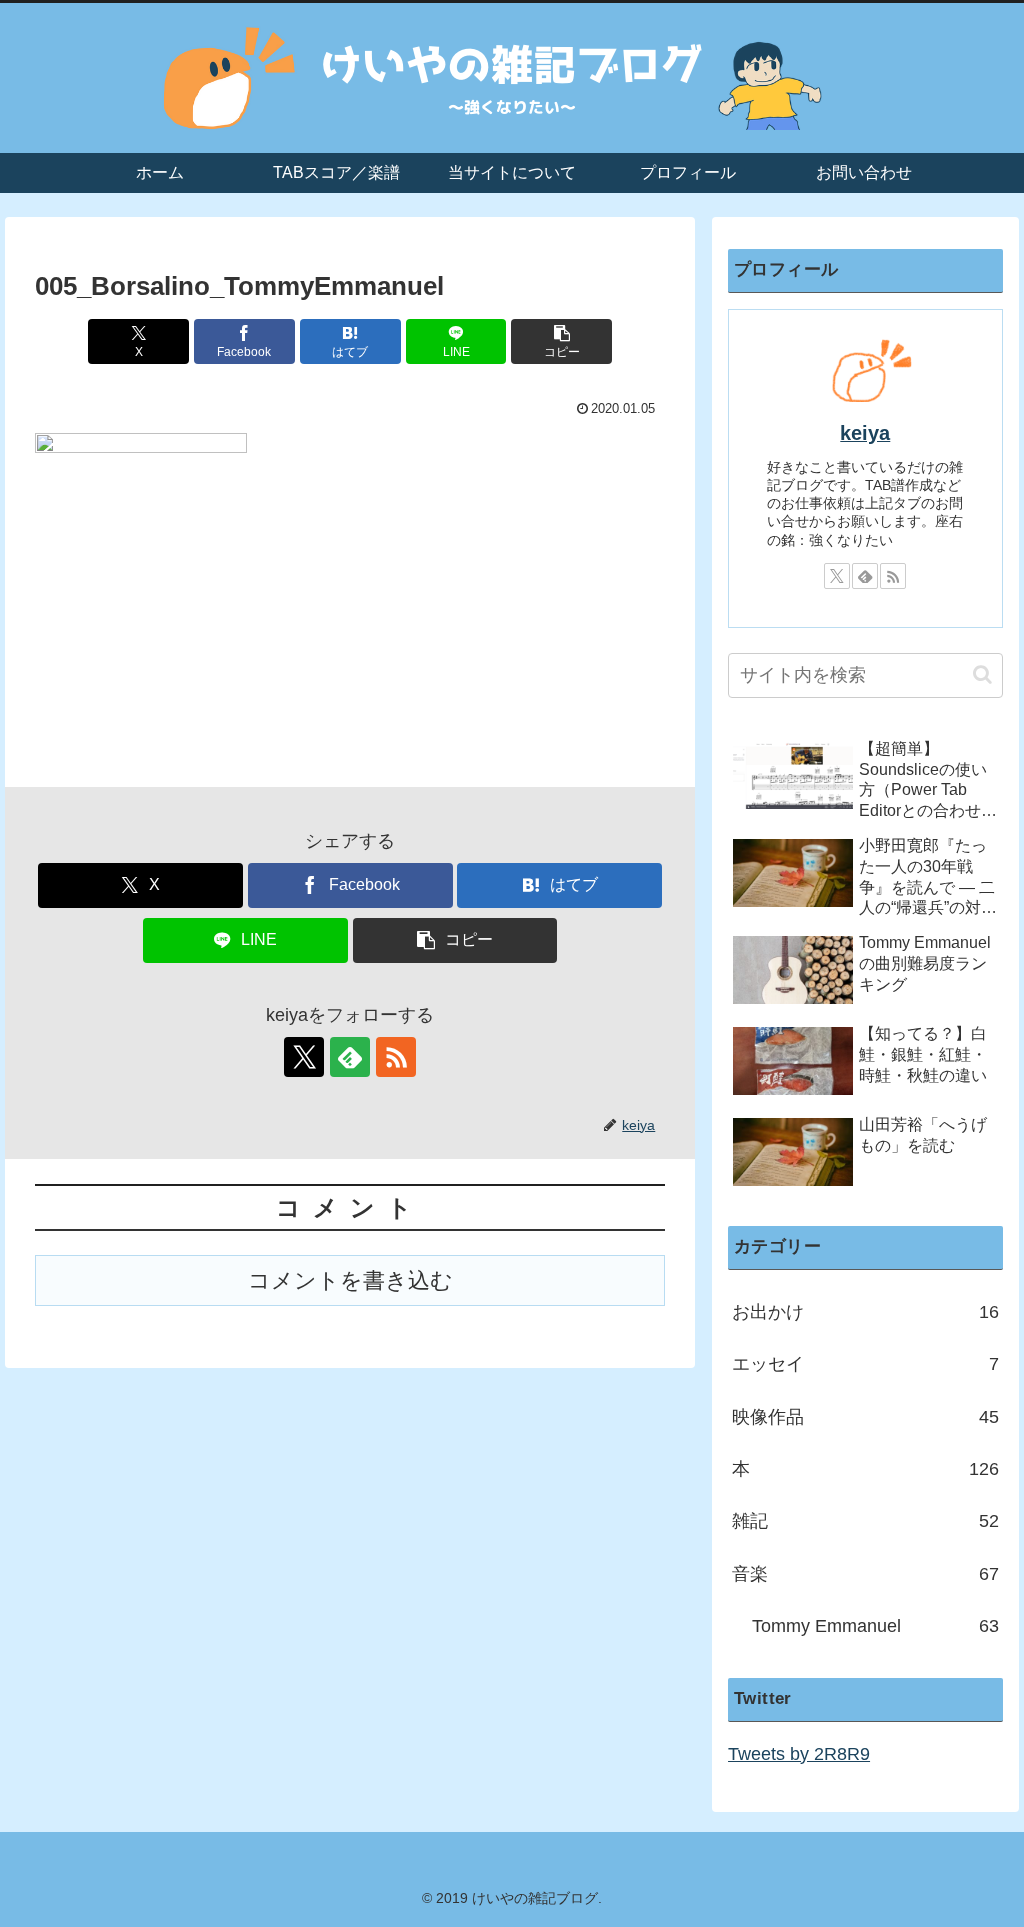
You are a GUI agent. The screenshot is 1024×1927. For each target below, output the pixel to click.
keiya (865, 433)
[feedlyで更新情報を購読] (350, 1057)
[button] (561, 341)
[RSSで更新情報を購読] (396, 1057)
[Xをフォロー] (304, 1057)
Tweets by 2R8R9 (799, 1754)
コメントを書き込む (350, 1280)
